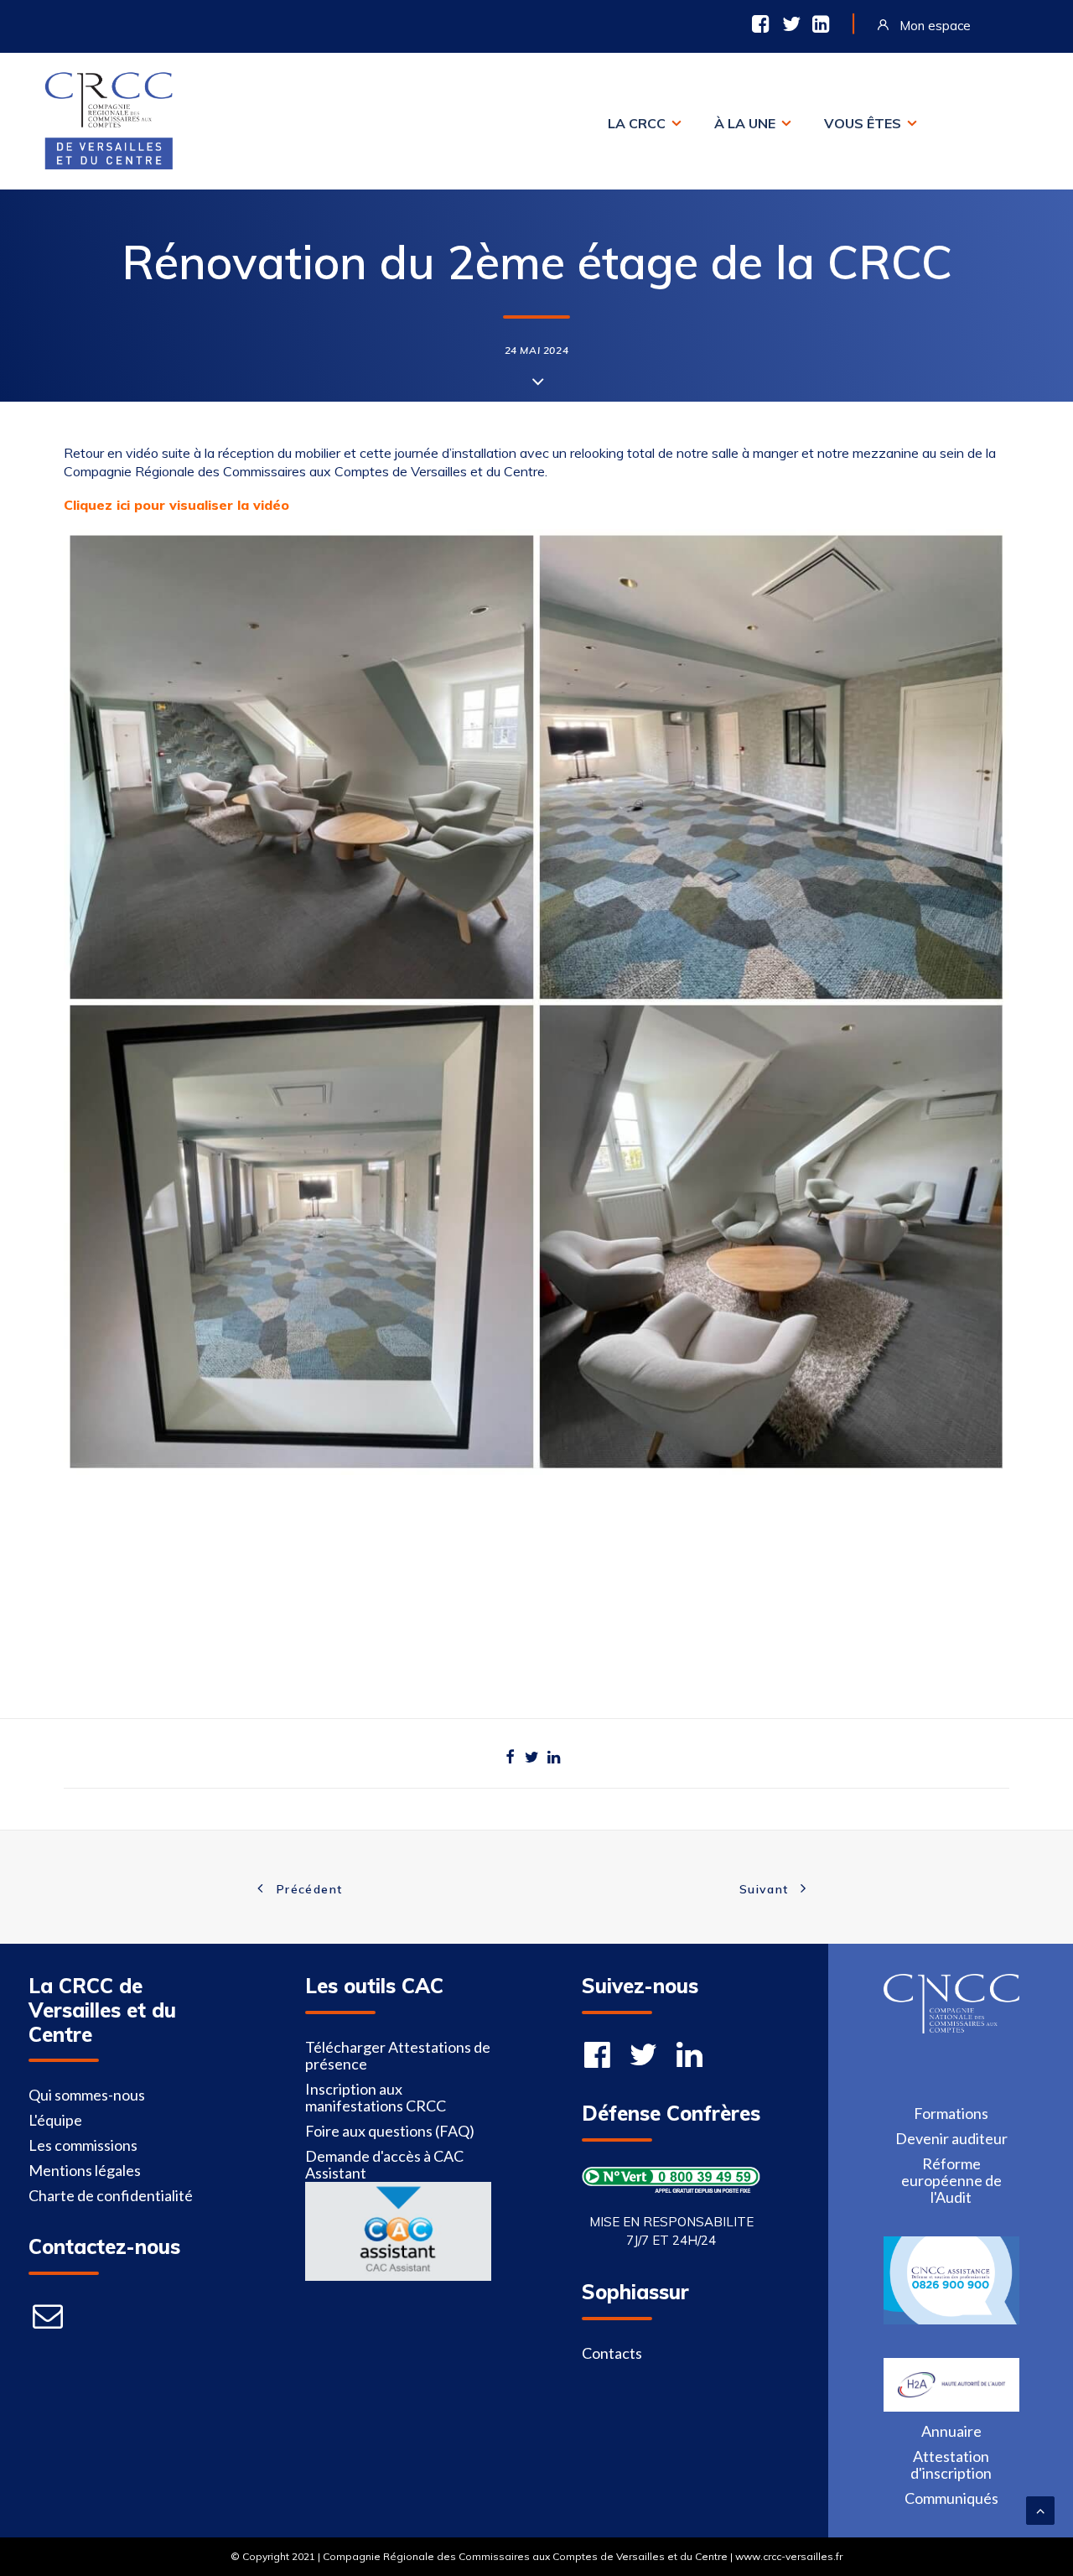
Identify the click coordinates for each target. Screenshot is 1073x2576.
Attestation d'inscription (951, 2464)
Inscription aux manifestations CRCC (376, 2097)
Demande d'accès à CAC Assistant (384, 2164)
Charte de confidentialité (111, 2195)
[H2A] (951, 2406)
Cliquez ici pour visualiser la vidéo (176, 505)
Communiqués (951, 2498)
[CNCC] (951, 2028)
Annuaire (951, 2431)
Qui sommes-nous (87, 2095)
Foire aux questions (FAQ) (390, 2131)
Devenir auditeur (951, 2138)
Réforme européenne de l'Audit (951, 2180)
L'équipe (55, 2120)
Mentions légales (85, 2170)
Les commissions (83, 2145)
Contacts (612, 2353)
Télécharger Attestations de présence (398, 2055)
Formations (951, 2113)
